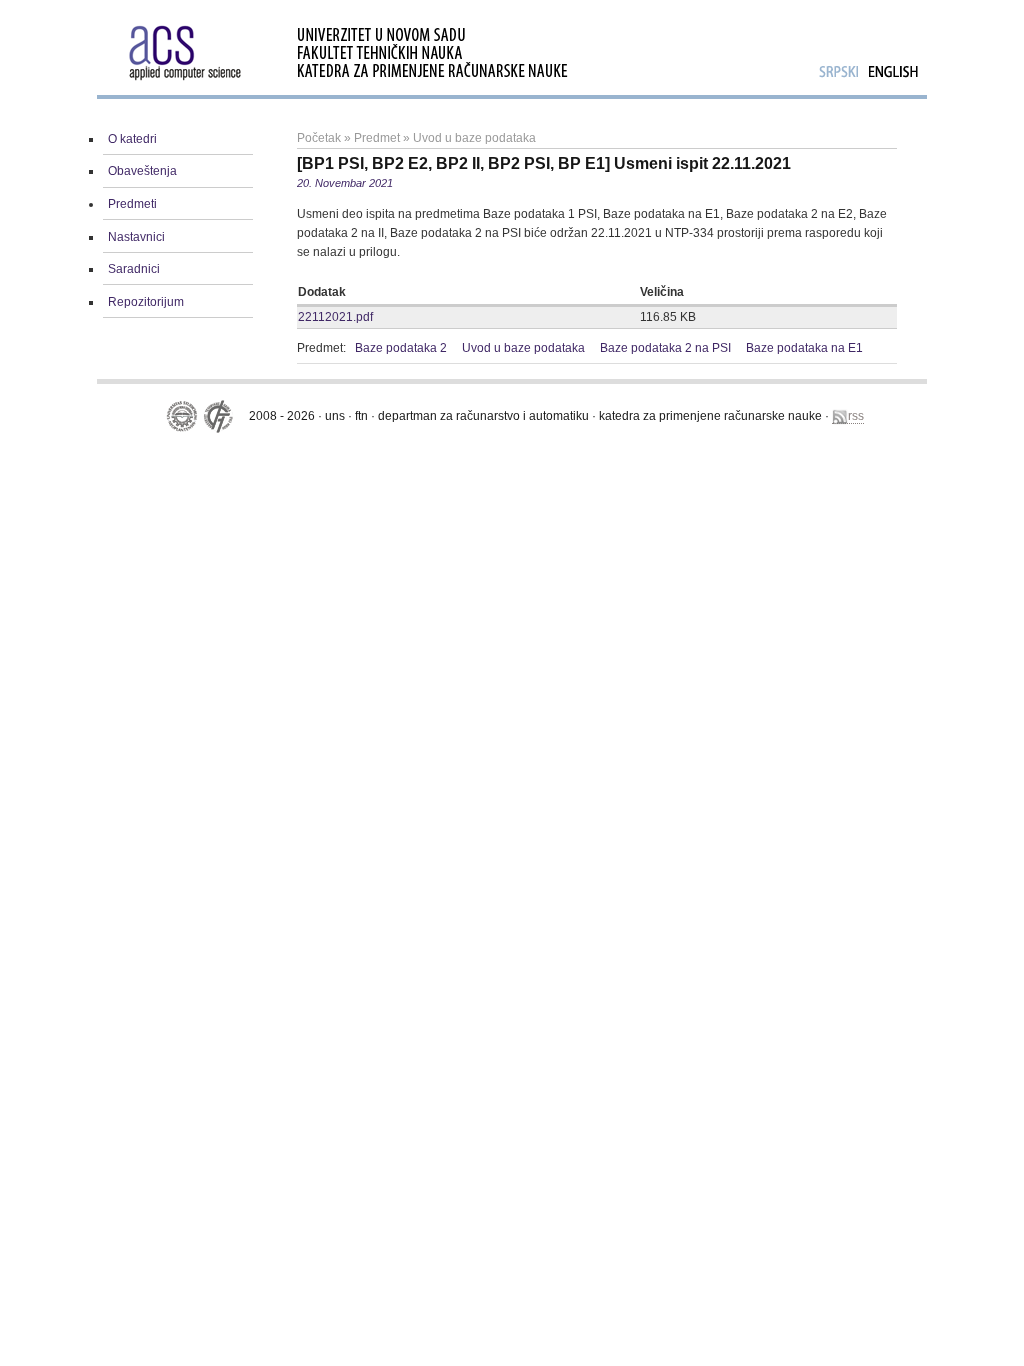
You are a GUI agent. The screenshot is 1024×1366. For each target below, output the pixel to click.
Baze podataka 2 (401, 348)
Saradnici (134, 269)
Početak (319, 138)
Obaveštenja (142, 171)
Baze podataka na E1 (804, 348)
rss (856, 416)
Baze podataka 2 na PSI (665, 348)
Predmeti (132, 204)
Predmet (377, 138)
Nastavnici (136, 237)
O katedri (132, 139)
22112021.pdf (335, 317)
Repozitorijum (146, 302)
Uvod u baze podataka (474, 138)
